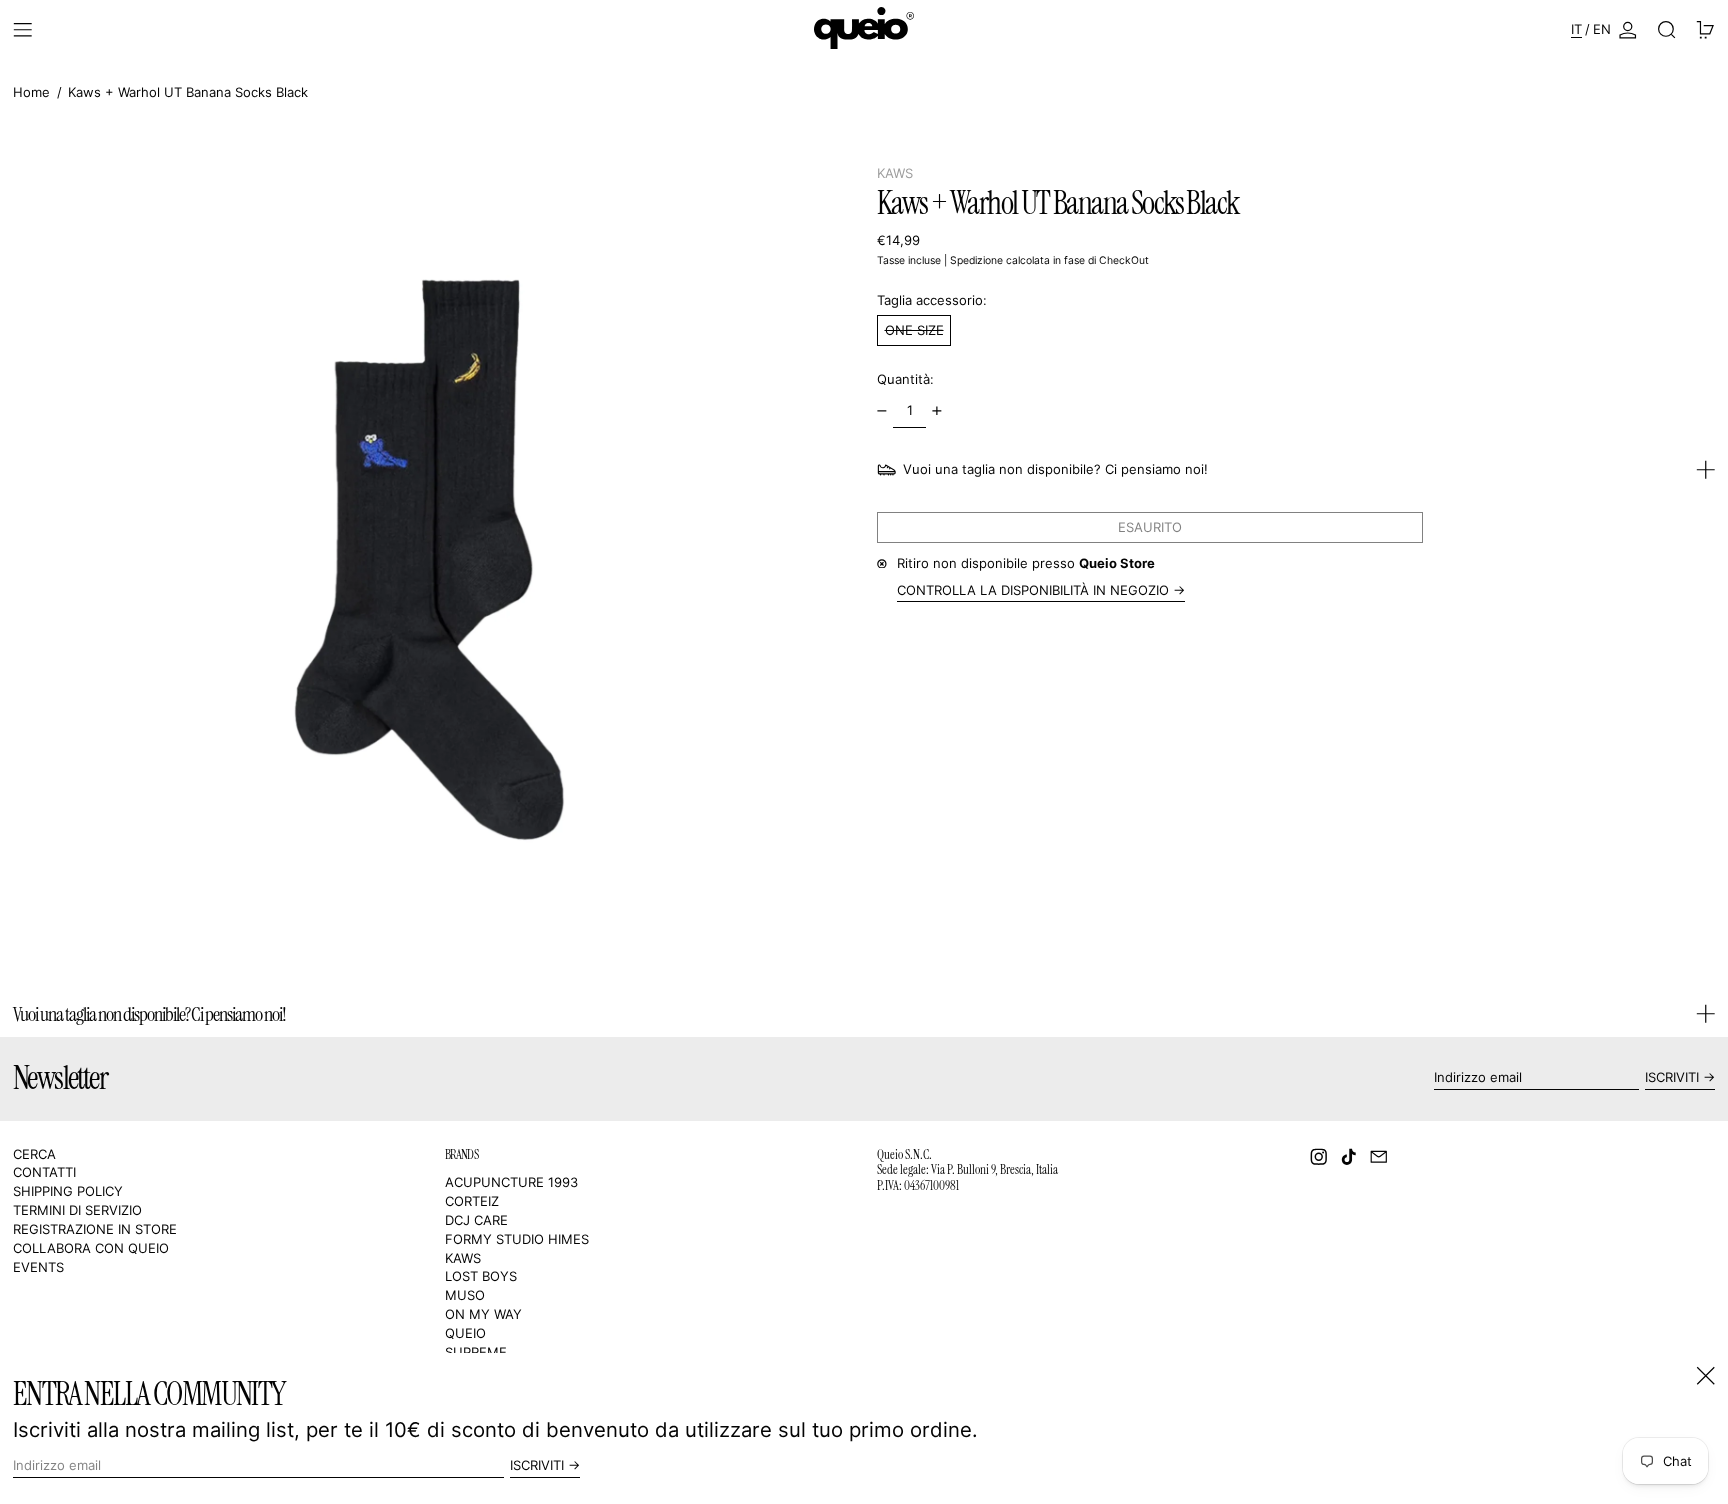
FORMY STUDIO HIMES (517, 1239)
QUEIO (465, 1333)
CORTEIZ (472, 1201)
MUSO (465, 1295)
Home (31, 92)
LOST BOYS (481, 1276)
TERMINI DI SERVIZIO (77, 1210)
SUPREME (476, 1352)
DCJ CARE (476, 1220)
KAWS (895, 173)
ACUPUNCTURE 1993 (511, 1182)
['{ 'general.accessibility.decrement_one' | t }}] (882, 410)
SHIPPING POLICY (68, 1191)
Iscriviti (1672, 1077)
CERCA (34, 1154)
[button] (1667, 29)
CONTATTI (44, 1172)
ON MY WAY (483, 1314)
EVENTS (38, 1267)
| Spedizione (973, 260)
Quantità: (905, 379)
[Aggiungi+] (937, 410)
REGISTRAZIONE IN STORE (95, 1229)
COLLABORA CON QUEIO (91, 1248)
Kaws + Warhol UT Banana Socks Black (188, 92)
